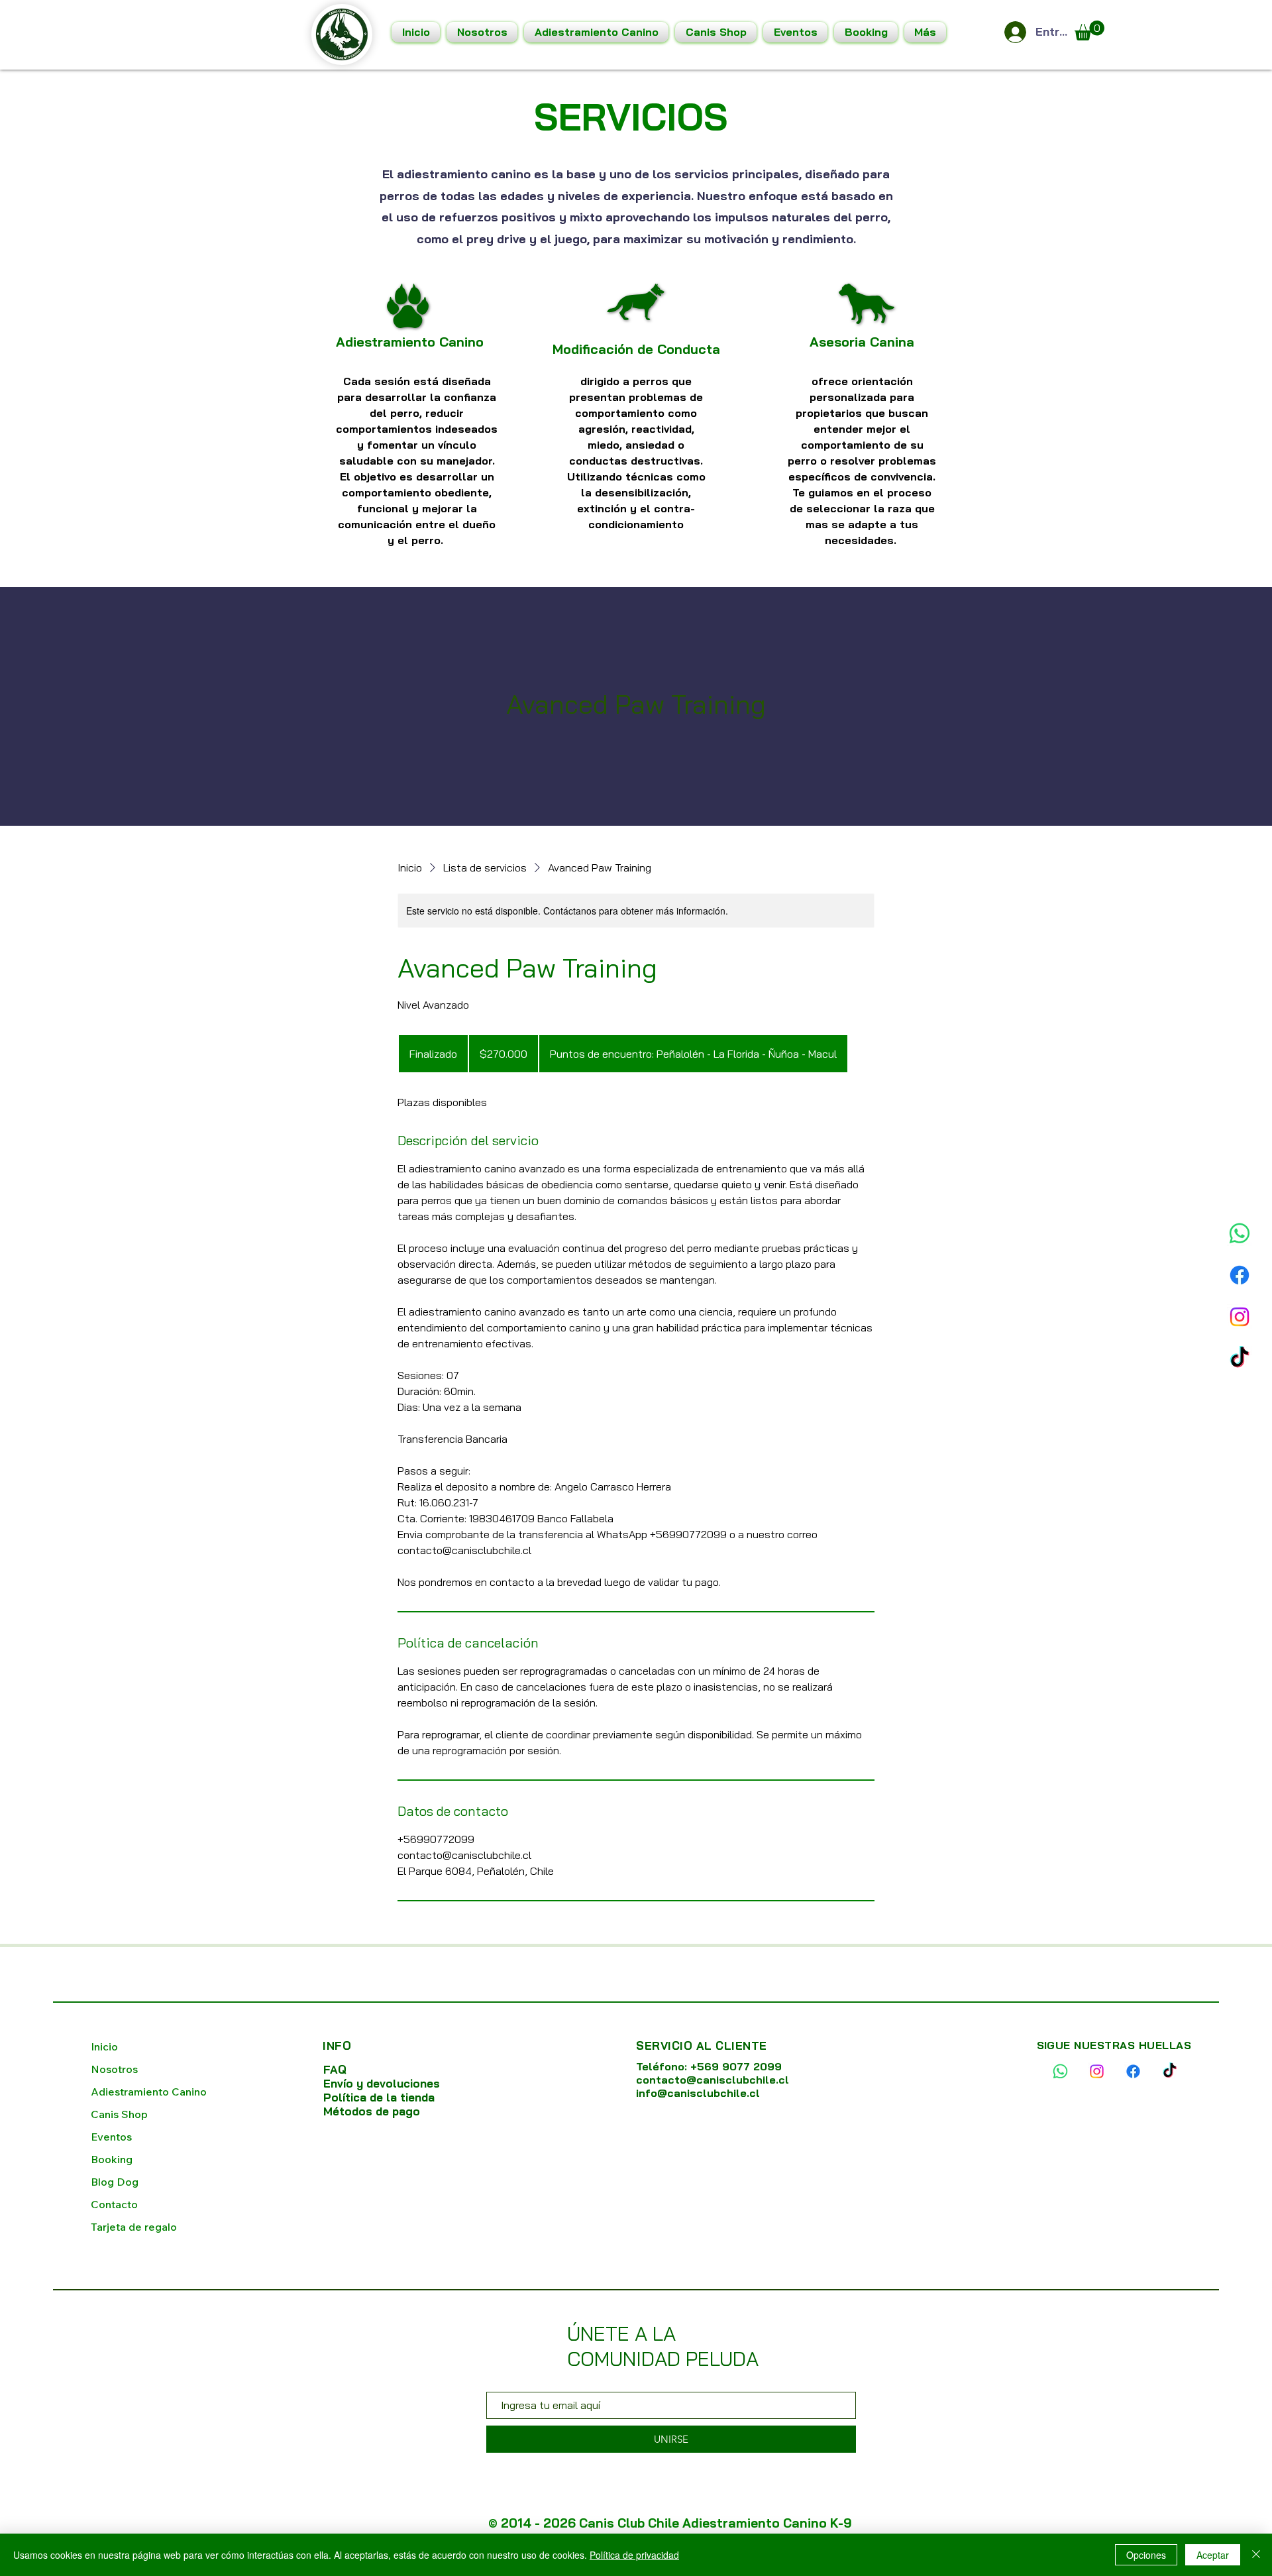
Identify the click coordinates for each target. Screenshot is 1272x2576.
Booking (112, 2159)
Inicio (104, 2046)
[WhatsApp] (1240, 1211)
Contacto (114, 2204)
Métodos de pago (372, 2111)
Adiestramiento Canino (149, 2092)
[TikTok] (1240, 1337)
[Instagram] (1240, 1295)
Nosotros (114, 2069)
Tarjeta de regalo (134, 2227)
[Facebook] (1240, 1253)
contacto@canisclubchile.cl (713, 2080)
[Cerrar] (1256, 2555)
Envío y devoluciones (382, 2083)
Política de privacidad (634, 2555)
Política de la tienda (381, 2097)
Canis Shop (119, 2114)
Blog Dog (115, 2182)
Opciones (1146, 2555)
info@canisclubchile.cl (698, 2093)
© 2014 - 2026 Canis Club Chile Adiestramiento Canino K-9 (670, 2523)
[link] (1089, 30)
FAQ (335, 2069)
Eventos (111, 2137)
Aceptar (1213, 2555)
